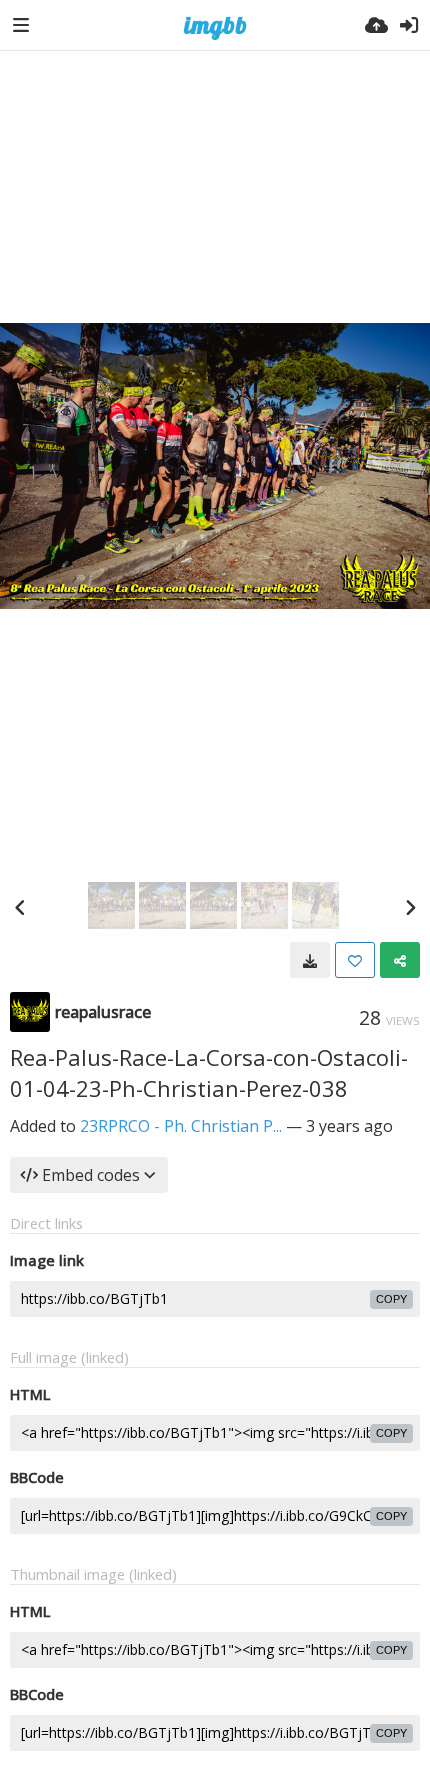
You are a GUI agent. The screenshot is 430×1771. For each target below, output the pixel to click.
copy (391, 1299)
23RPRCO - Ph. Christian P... (181, 1126)
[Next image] (410, 907)
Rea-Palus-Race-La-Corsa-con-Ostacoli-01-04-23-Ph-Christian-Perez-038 (209, 1072)
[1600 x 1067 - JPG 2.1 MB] (310, 960)
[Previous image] (20, 907)
